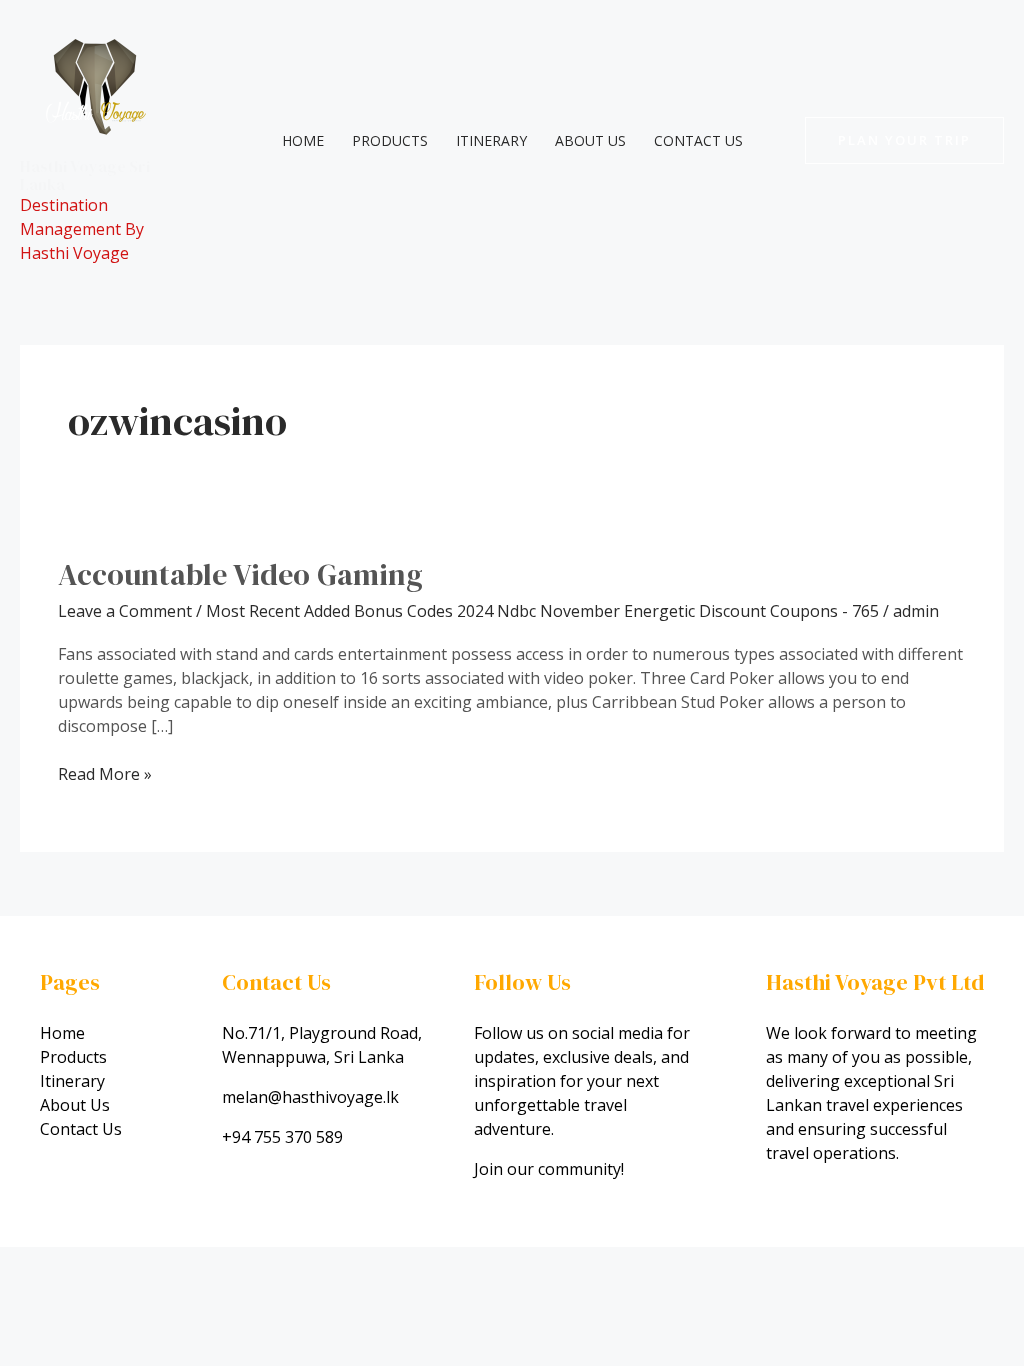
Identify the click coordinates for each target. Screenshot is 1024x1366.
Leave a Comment (125, 611)
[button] (904, 140)
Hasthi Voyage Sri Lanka (85, 175)
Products (390, 140)
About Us (590, 140)
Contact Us (698, 140)
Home (303, 140)
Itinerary (491, 140)
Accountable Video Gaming (240, 574)
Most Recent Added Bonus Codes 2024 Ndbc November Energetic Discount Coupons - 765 (542, 611)
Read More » (105, 773)
